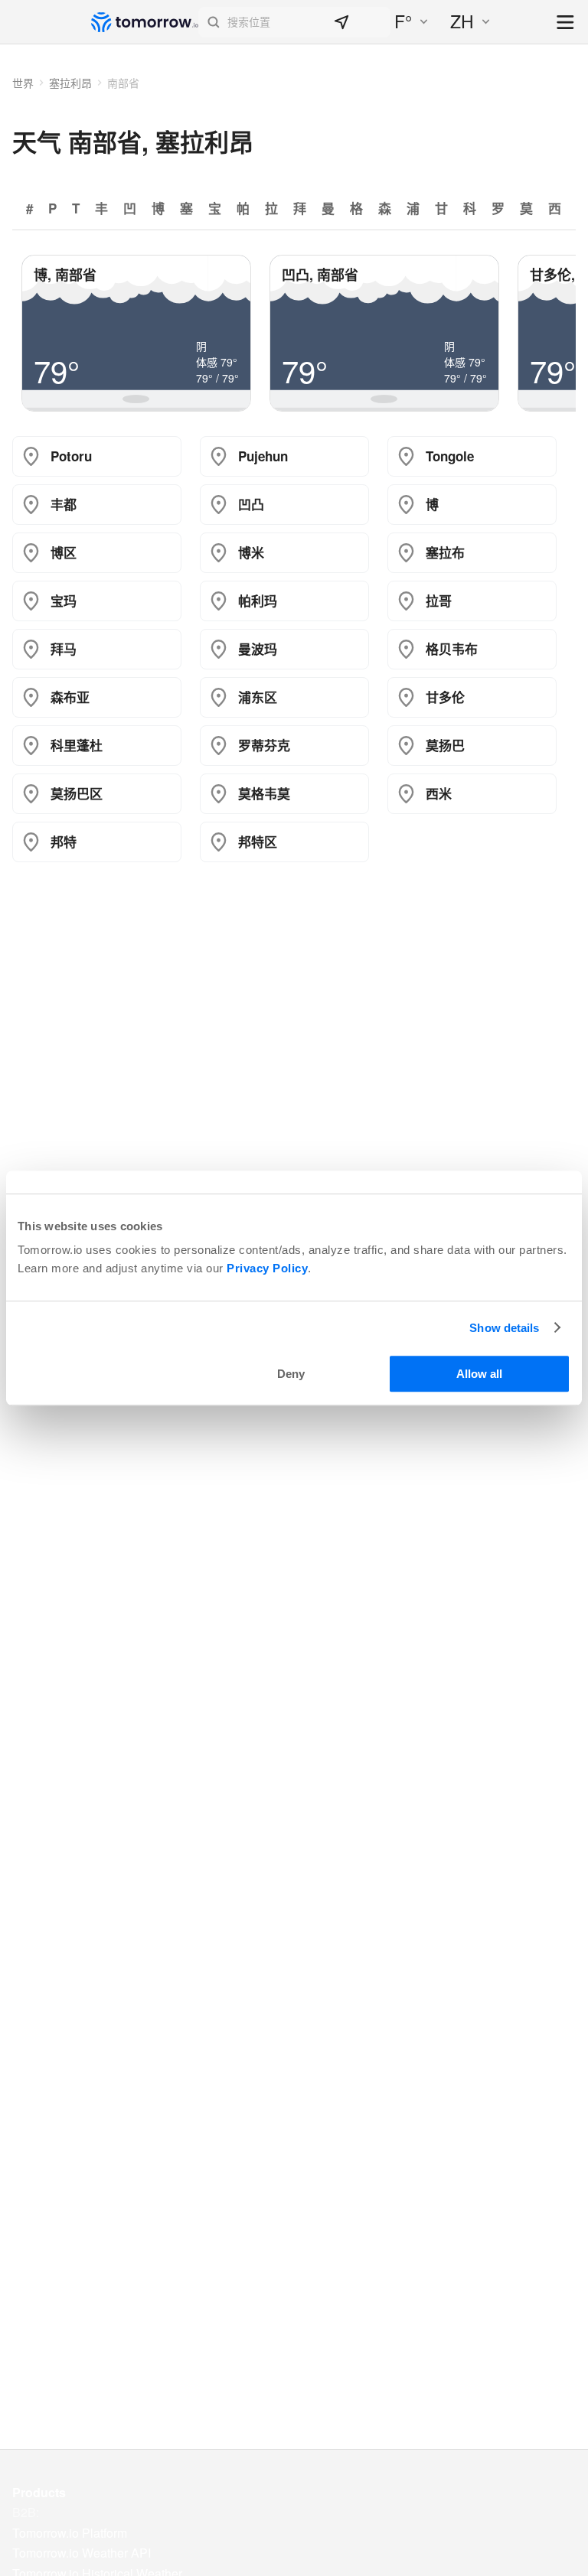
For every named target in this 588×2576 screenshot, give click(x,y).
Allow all (479, 1374)
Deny (291, 1374)
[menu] (566, 23)
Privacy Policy (267, 1268)
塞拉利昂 (70, 83)
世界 (23, 83)
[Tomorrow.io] (145, 22)
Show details (504, 1328)
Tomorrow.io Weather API (82, 2553)
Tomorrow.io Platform (70, 2533)
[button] (294, 22)
